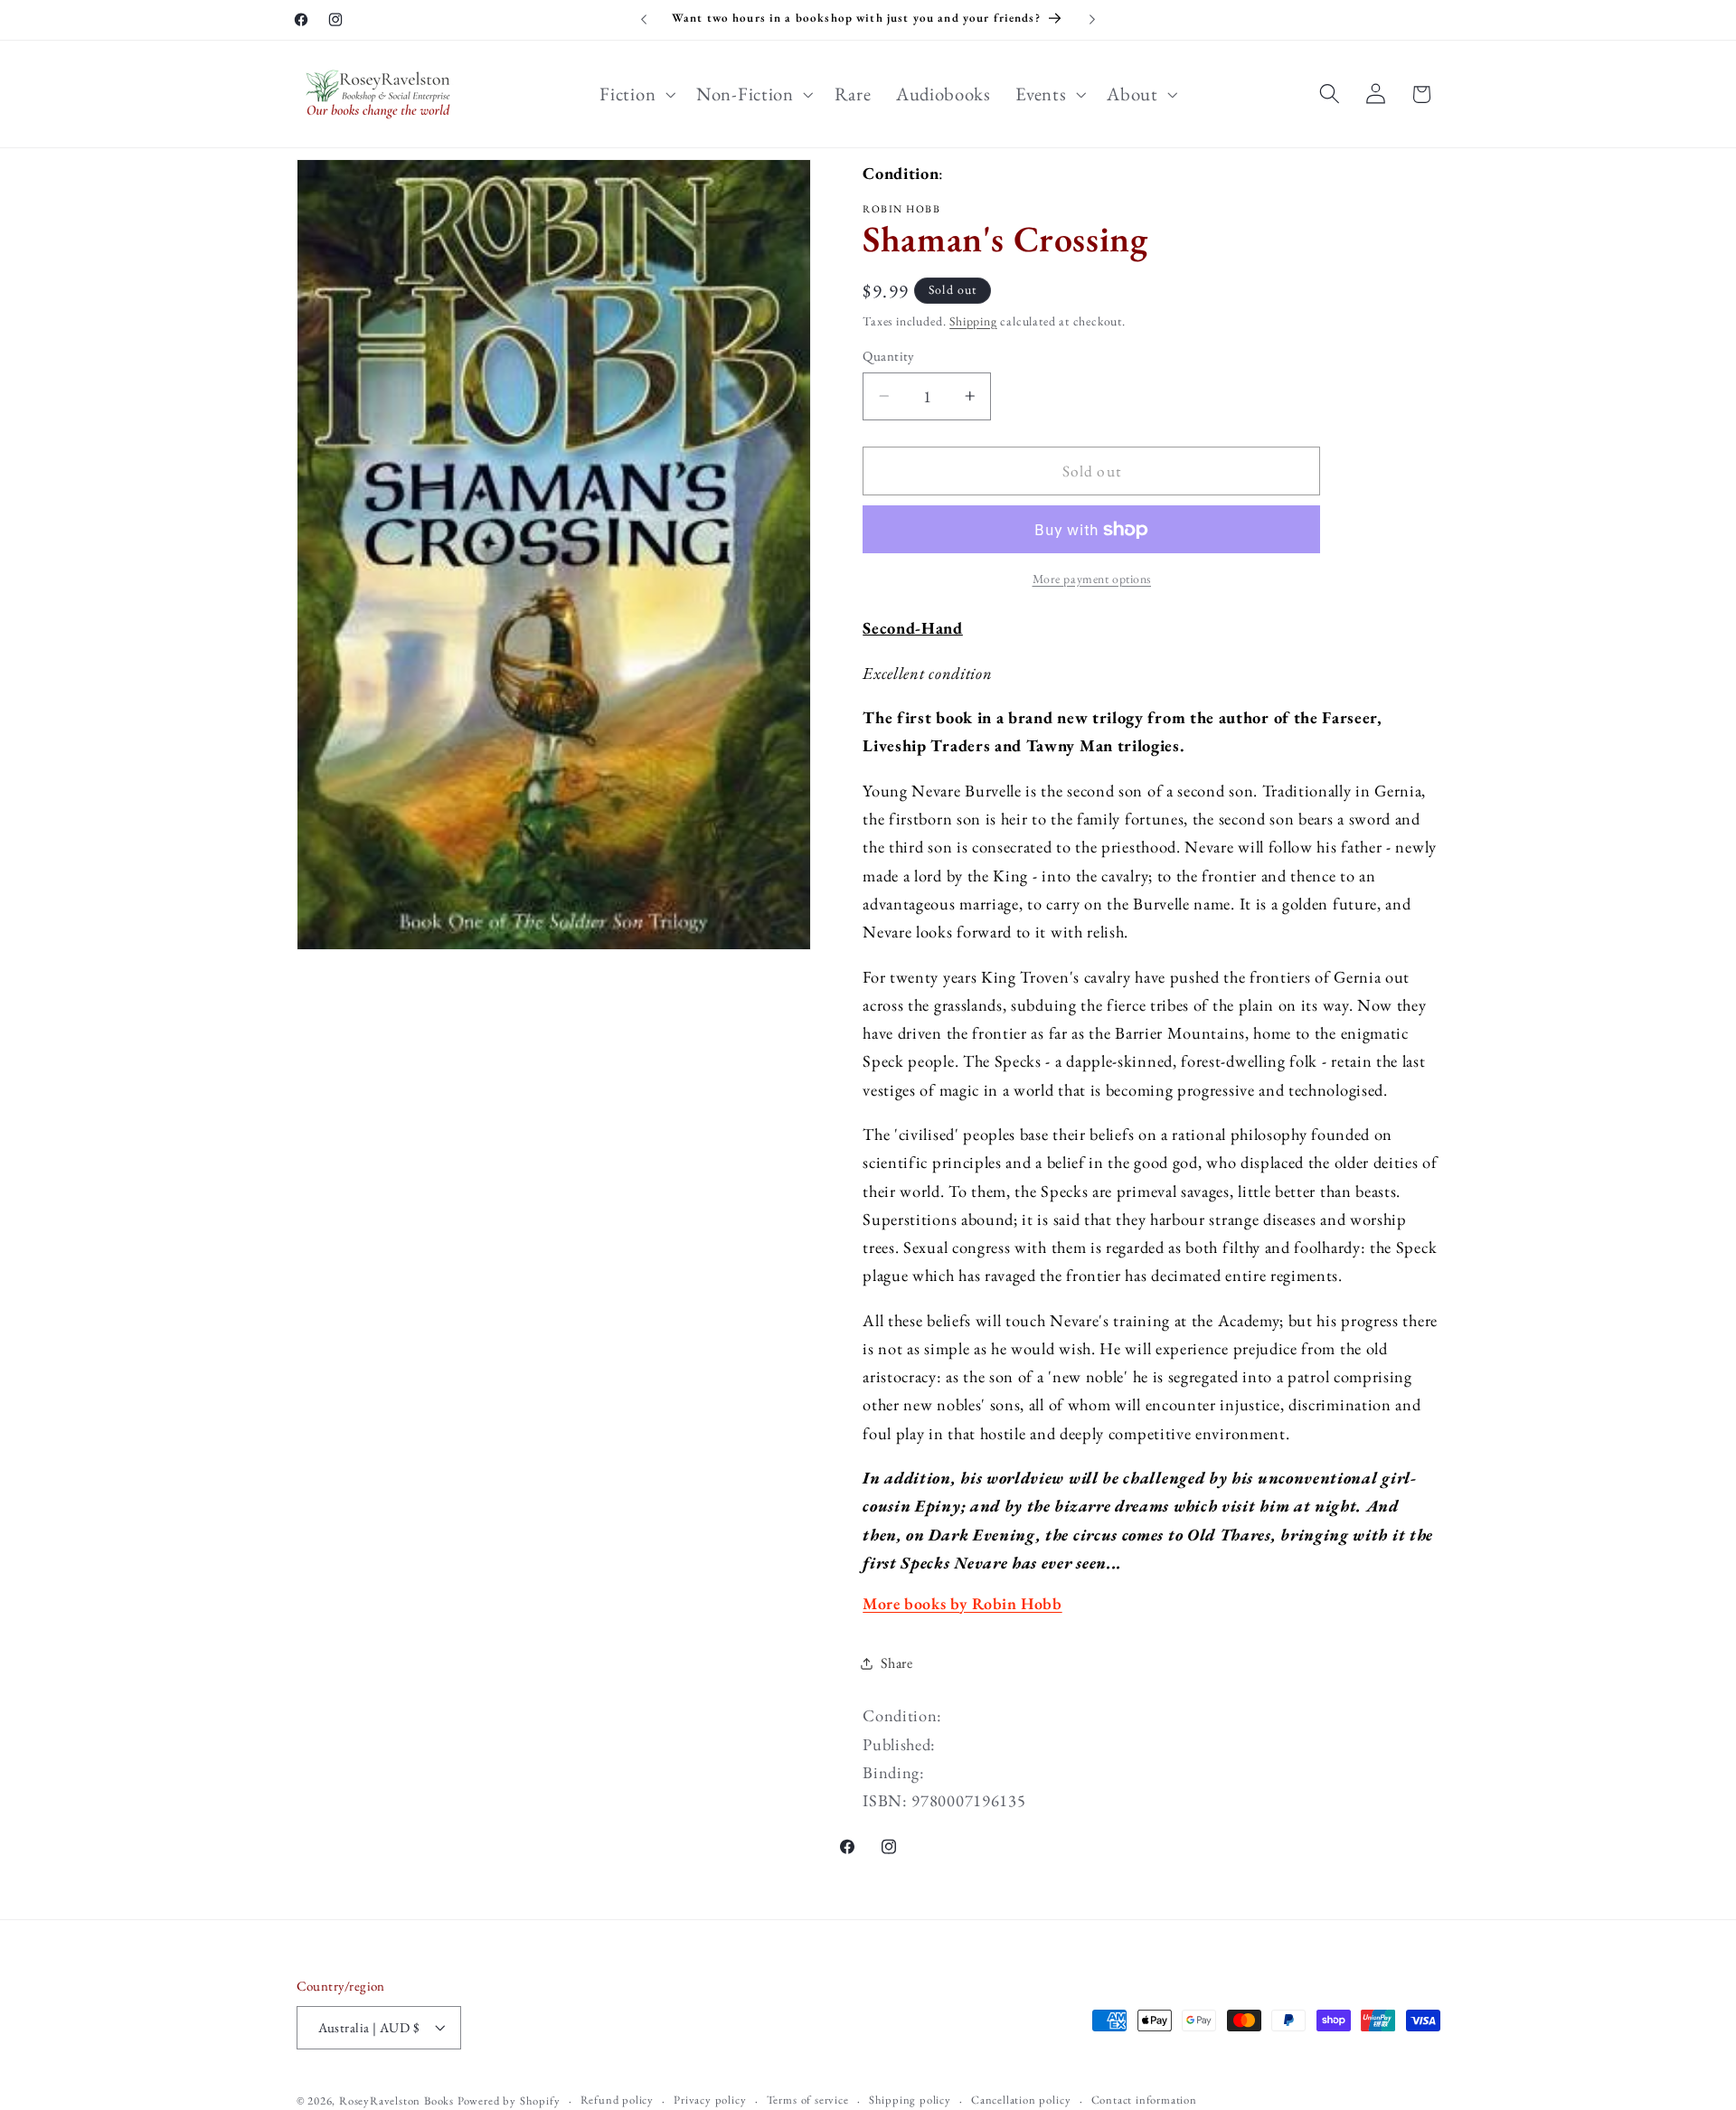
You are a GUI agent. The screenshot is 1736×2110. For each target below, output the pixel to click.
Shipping (973, 321)
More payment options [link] (1092, 579)
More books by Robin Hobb (962, 1603)
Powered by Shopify (509, 2101)
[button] (636, 94)
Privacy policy (710, 2100)
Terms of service (808, 2100)
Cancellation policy (1021, 2100)
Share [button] (896, 1663)
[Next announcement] (1092, 20)
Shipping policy (910, 2100)
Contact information (1144, 2100)
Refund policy (617, 2100)
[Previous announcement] (644, 20)
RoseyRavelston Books (396, 2101)
